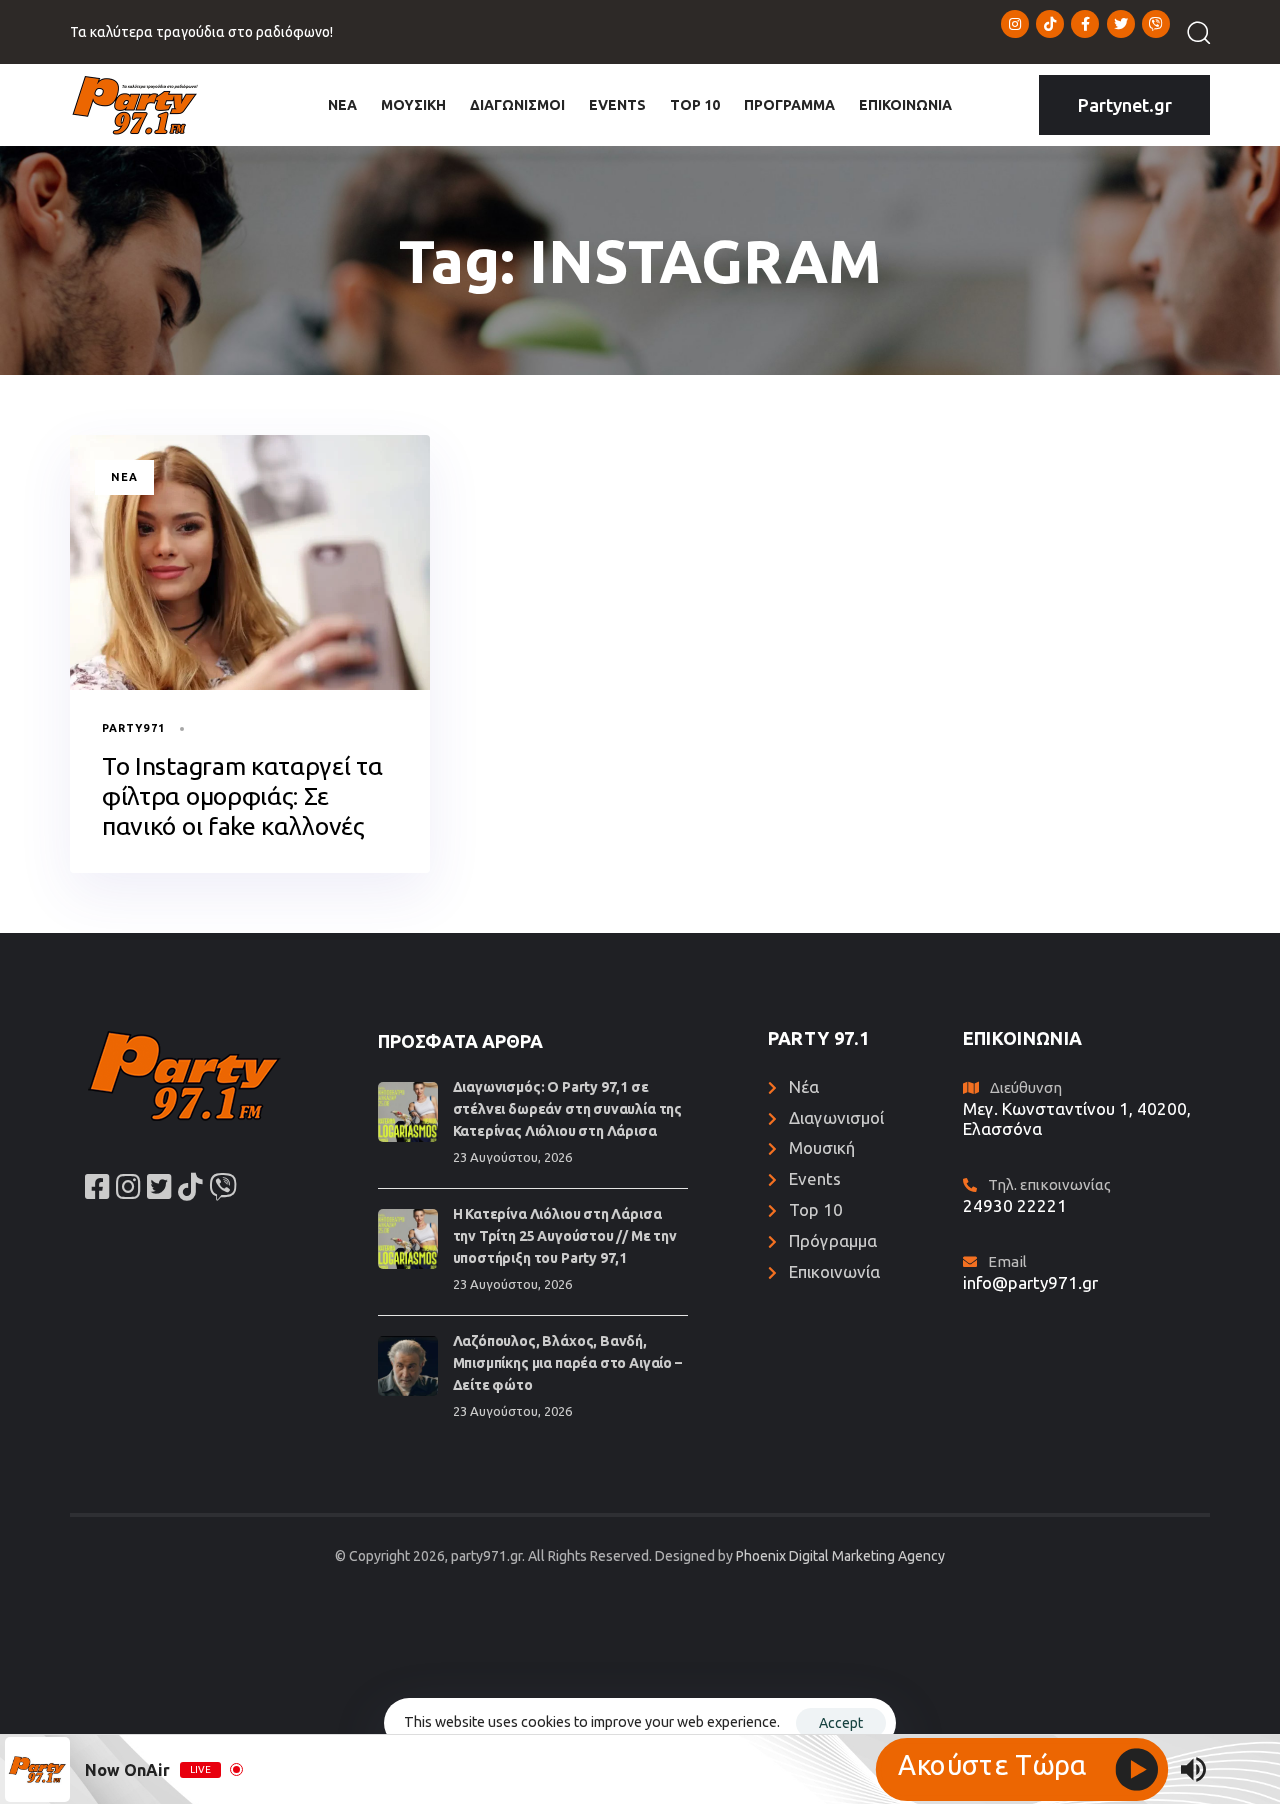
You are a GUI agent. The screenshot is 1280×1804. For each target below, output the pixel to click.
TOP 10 (695, 105)
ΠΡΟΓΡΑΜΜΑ (789, 105)
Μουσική (822, 1147)
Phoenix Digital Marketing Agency (840, 1556)
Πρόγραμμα (833, 1240)
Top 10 (816, 1209)
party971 (133, 728)
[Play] (1022, 1769)
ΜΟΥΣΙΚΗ (413, 105)
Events (815, 1178)
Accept (841, 1723)
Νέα (124, 477)
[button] (1192, 32)
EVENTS (617, 105)
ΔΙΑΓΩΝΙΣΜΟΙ (517, 105)
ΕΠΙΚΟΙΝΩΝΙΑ (905, 105)
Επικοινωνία (834, 1271)
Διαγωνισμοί (836, 1117)
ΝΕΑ (342, 105)
